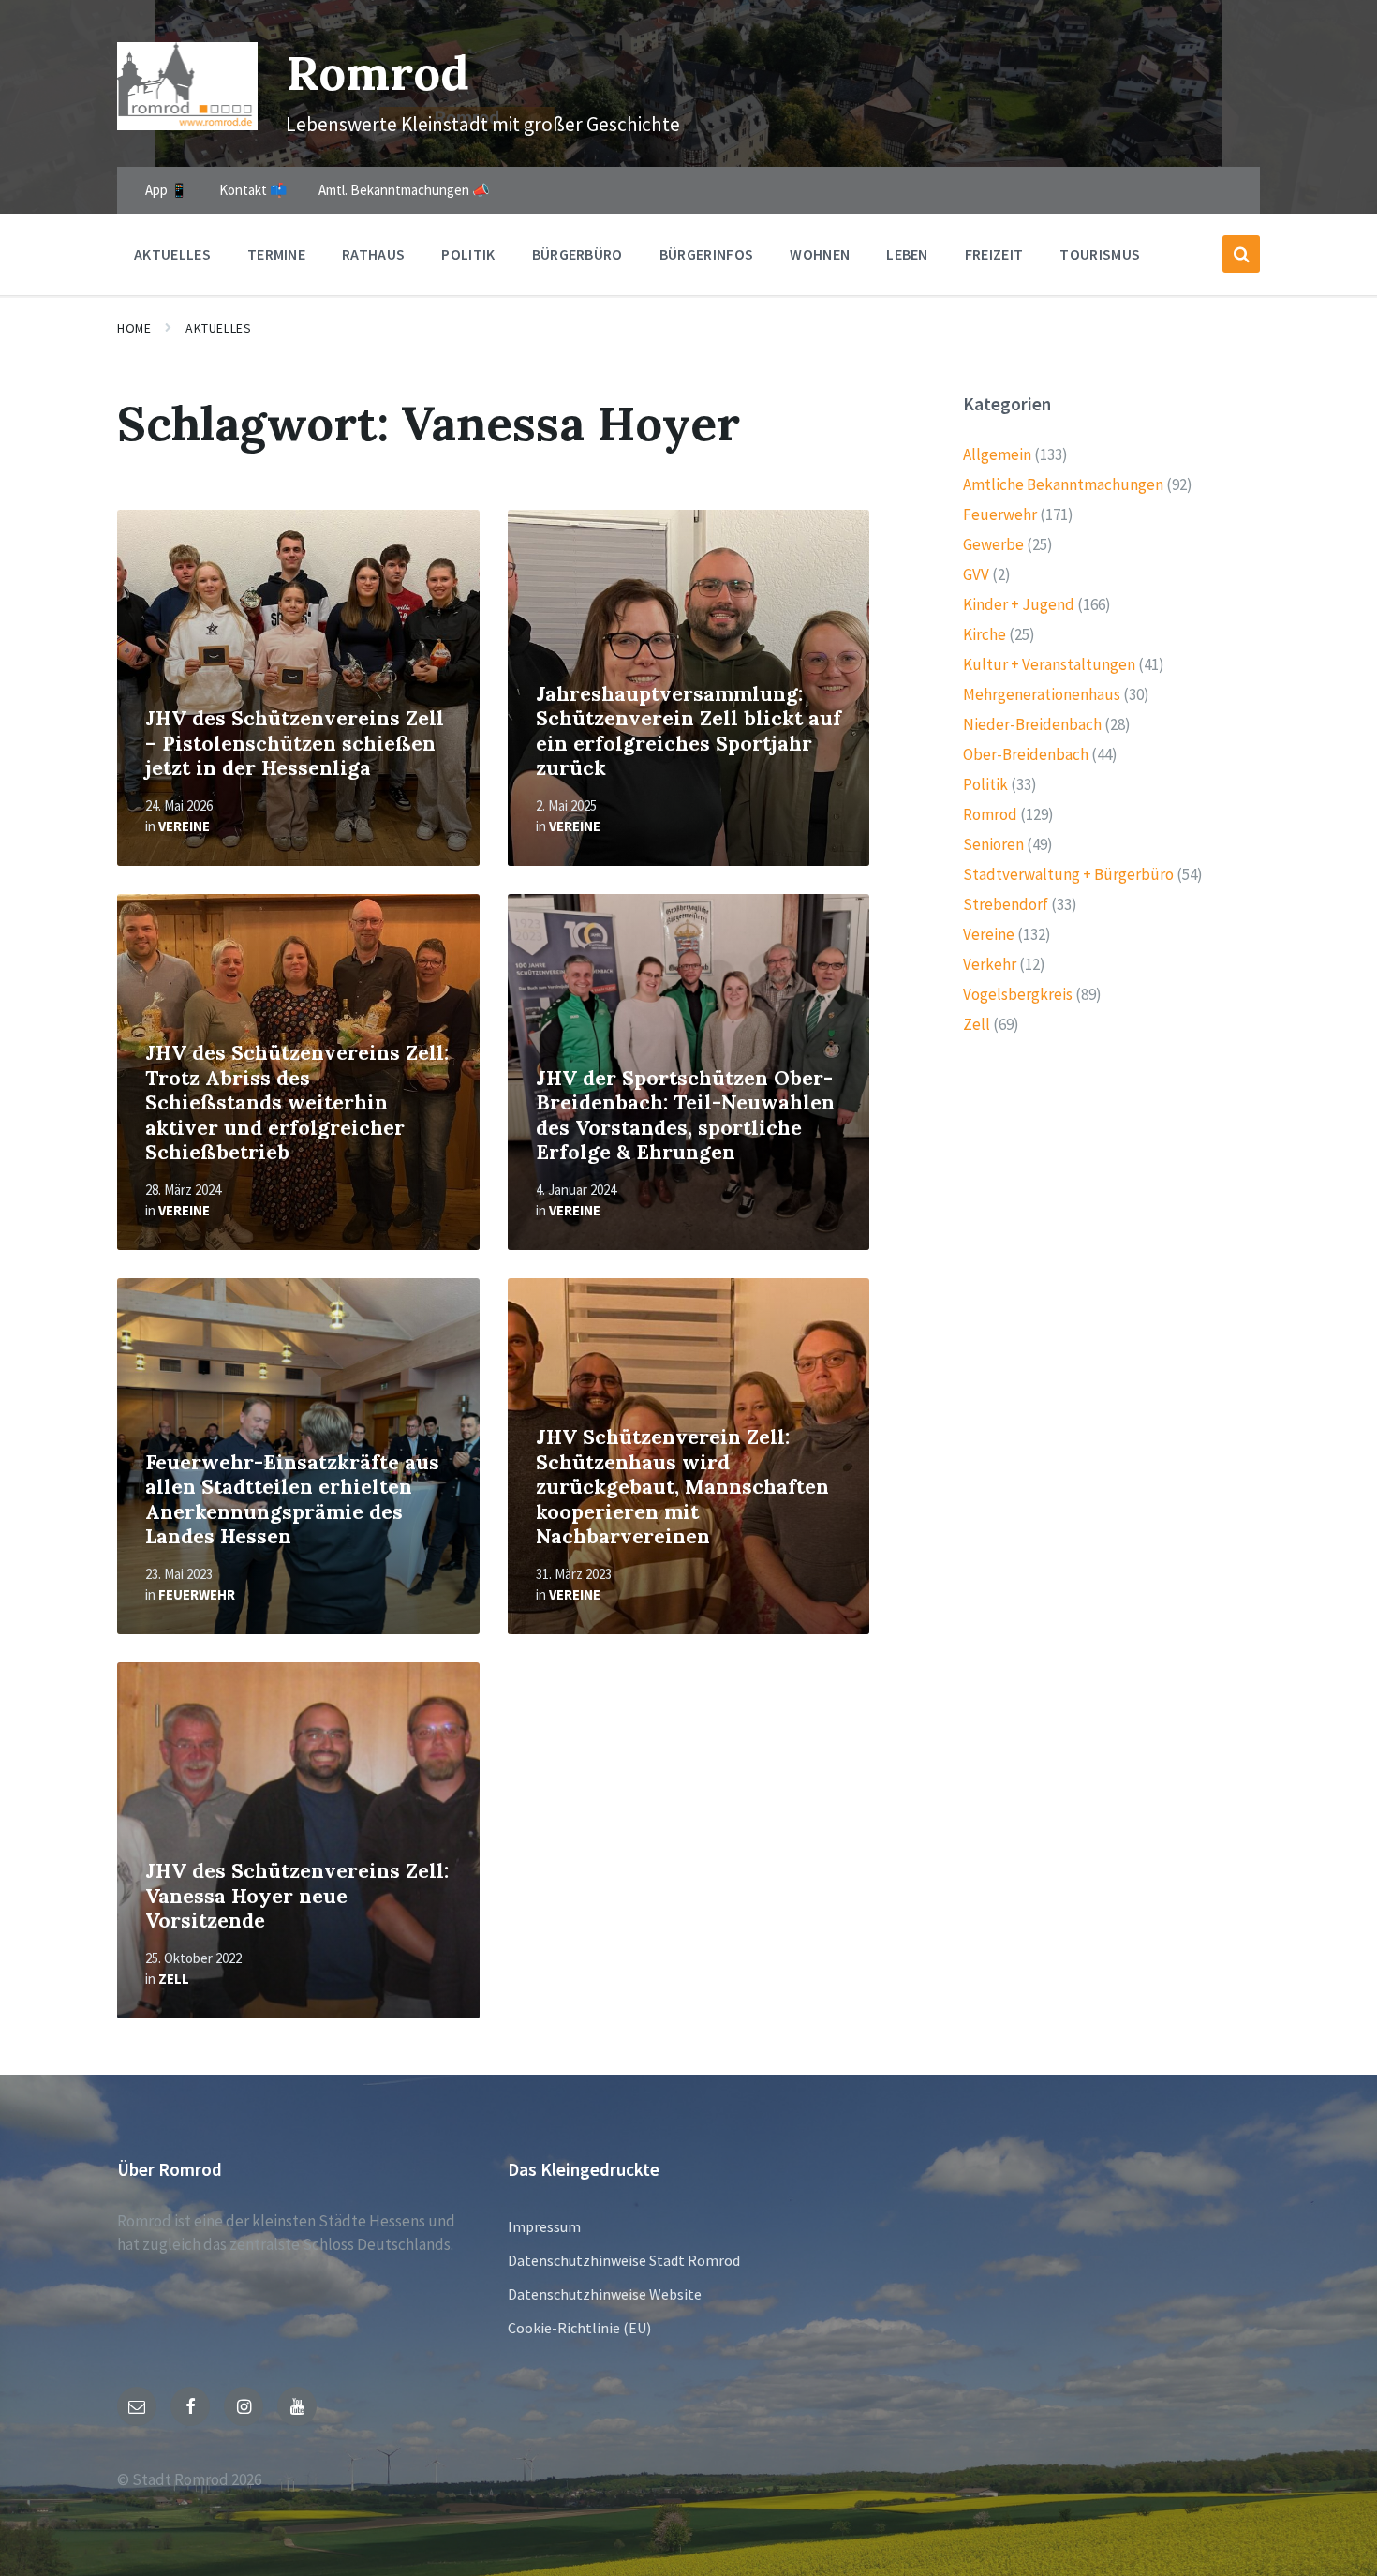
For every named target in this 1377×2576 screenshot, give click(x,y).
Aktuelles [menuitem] (172, 254)
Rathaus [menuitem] (373, 254)
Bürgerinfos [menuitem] (707, 254)
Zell (174, 1979)
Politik (985, 784)
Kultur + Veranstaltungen (1049, 664)
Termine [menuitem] (276, 254)
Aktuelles (218, 328)
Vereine (184, 826)
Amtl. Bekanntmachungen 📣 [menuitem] (404, 190)
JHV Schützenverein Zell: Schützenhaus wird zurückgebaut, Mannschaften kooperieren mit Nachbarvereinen (682, 1487)
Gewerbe (993, 544)
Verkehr (990, 964)
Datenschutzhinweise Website (605, 2294)
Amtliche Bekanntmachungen (1063, 484)
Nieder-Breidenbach (1032, 724)
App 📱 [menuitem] (167, 190)
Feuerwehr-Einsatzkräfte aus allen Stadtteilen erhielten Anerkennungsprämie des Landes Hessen (292, 1500)
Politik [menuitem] (468, 254)
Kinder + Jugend (1019, 604)
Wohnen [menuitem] (820, 254)
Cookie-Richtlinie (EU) (579, 2328)
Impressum (544, 2226)
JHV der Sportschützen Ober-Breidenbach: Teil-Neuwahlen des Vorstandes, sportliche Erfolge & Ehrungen (685, 1116)
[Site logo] (187, 125)
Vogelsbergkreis (1018, 994)
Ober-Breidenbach (1026, 754)
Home (134, 328)
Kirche (985, 634)
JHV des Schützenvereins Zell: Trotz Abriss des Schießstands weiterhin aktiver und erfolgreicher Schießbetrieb (297, 1102)
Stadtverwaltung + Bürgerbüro (1068, 874)
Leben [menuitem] (907, 254)
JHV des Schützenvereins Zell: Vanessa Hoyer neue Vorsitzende (297, 1896)
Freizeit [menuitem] (994, 254)
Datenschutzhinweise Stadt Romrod (624, 2260)
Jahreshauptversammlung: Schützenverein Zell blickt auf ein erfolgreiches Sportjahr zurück (688, 731)
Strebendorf (1006, 904)
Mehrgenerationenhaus (1042, 694)
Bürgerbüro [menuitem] (577, 254)
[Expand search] (1241, 254)
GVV (976, 574)
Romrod (378, 73)
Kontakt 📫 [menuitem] (253, 190)
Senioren (993, 844)
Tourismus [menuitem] (1100, 254)
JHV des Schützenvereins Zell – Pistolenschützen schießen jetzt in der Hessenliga (295, 743)
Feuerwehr (197, 1594)
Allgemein (997, 454)
